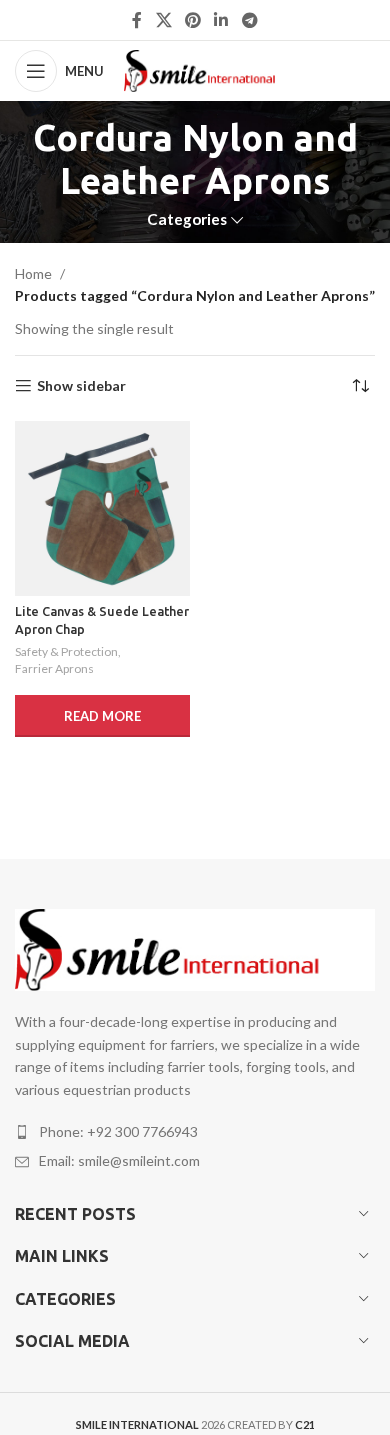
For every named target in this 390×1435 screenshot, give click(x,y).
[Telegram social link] (249, 20)
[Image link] (195, 948)
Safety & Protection (66, 651)
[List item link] (195, 1132)
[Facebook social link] (137, 20)
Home (33, 273)
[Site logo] (213, 69)
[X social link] (163, 20)
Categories (187, 219)
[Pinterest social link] (192, 20)
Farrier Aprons (54, 668)
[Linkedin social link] (221, 20)
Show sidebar (81, 386)
